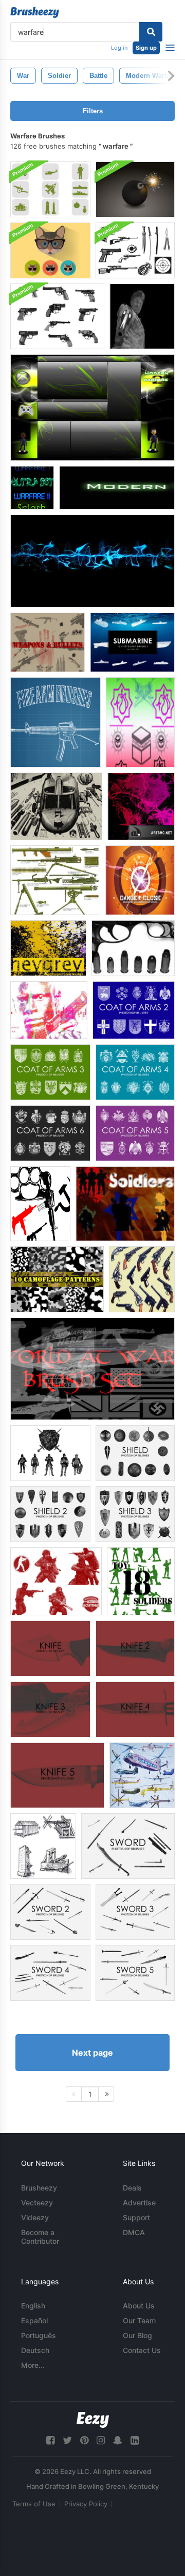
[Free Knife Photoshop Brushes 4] (135, 1709)
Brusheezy (39, 2188)
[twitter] (67, 2440)
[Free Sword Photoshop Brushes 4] (50, 1973)
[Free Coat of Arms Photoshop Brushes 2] (134, 1010)
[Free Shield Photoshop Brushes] (135, 1453)
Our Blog (137, 2335)
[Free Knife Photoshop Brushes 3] (50, 1709)
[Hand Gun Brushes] (57, 316)
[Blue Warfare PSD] (92, 561)
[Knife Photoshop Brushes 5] (57, 1775)
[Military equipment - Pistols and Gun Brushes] (142, 1279)
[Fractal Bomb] (141, 806)
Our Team (139, 2320)
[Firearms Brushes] (55, 722)
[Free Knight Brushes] (50, 1453)
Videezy (35, 2217)
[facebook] (50, 2440)
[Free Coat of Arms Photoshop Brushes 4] (135, 1072)
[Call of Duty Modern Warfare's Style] (117, 488)
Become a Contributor (40, 2237)
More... (33, 2365)
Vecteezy (37, 2203)
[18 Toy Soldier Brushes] (141, 1581)
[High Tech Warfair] (56, 806)
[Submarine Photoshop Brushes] (132, 642)
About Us (139, 2306)
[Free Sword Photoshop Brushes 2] (50, 1912)
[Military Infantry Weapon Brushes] (55, 880)
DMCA (134, 2232)
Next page (92, 2053)
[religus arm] (140, 722)
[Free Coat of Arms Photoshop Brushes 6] (50, 1133)
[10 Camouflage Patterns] (57, 1279)
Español (34, 2320)
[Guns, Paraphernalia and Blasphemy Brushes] (40, 1204)
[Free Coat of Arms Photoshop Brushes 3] (50, 1072)
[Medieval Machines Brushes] (43, 1846)
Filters (93, 111)
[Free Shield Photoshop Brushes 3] (135, 1514)
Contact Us (142, 2350)
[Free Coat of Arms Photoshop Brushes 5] (135, 1133)
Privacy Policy (86, 2504)
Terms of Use (34, 2504)
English (33, 2306)
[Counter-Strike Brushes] (56, 1581)
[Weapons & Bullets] (48, 642)
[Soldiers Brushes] (125, 1204)
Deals (132, 2188)
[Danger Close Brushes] (140, 880)
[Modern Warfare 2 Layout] (92, 408)
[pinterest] (84, 2440)
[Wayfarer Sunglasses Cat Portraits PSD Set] (50, 250)
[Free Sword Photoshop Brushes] (128, 1846)
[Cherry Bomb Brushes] (48, 948)
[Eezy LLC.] (93, 2420)
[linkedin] (135, 2440)
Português (39, 2335)
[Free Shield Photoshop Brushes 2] (50, 1514)
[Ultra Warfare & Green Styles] (32, 488)
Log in (119, 48)
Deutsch (35, 2350)
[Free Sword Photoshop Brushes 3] (135, 1912)
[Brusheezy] (35, 12)
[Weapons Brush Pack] (135, 250)
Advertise (139, 2203)
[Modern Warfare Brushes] (142, 316)
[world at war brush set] (92, 1369)
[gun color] (49, 1010)
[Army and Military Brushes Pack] (50, 189)
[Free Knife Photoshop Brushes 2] (135, 1648)
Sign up (146, 48)
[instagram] (101, 2440)
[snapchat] (118, 2440)
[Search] (151, 32)
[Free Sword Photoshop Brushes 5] (135, 1973)
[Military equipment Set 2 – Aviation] (142, 1775)
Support (136, 2217)
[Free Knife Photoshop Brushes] (50, 1648)
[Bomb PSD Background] (135, 189)
